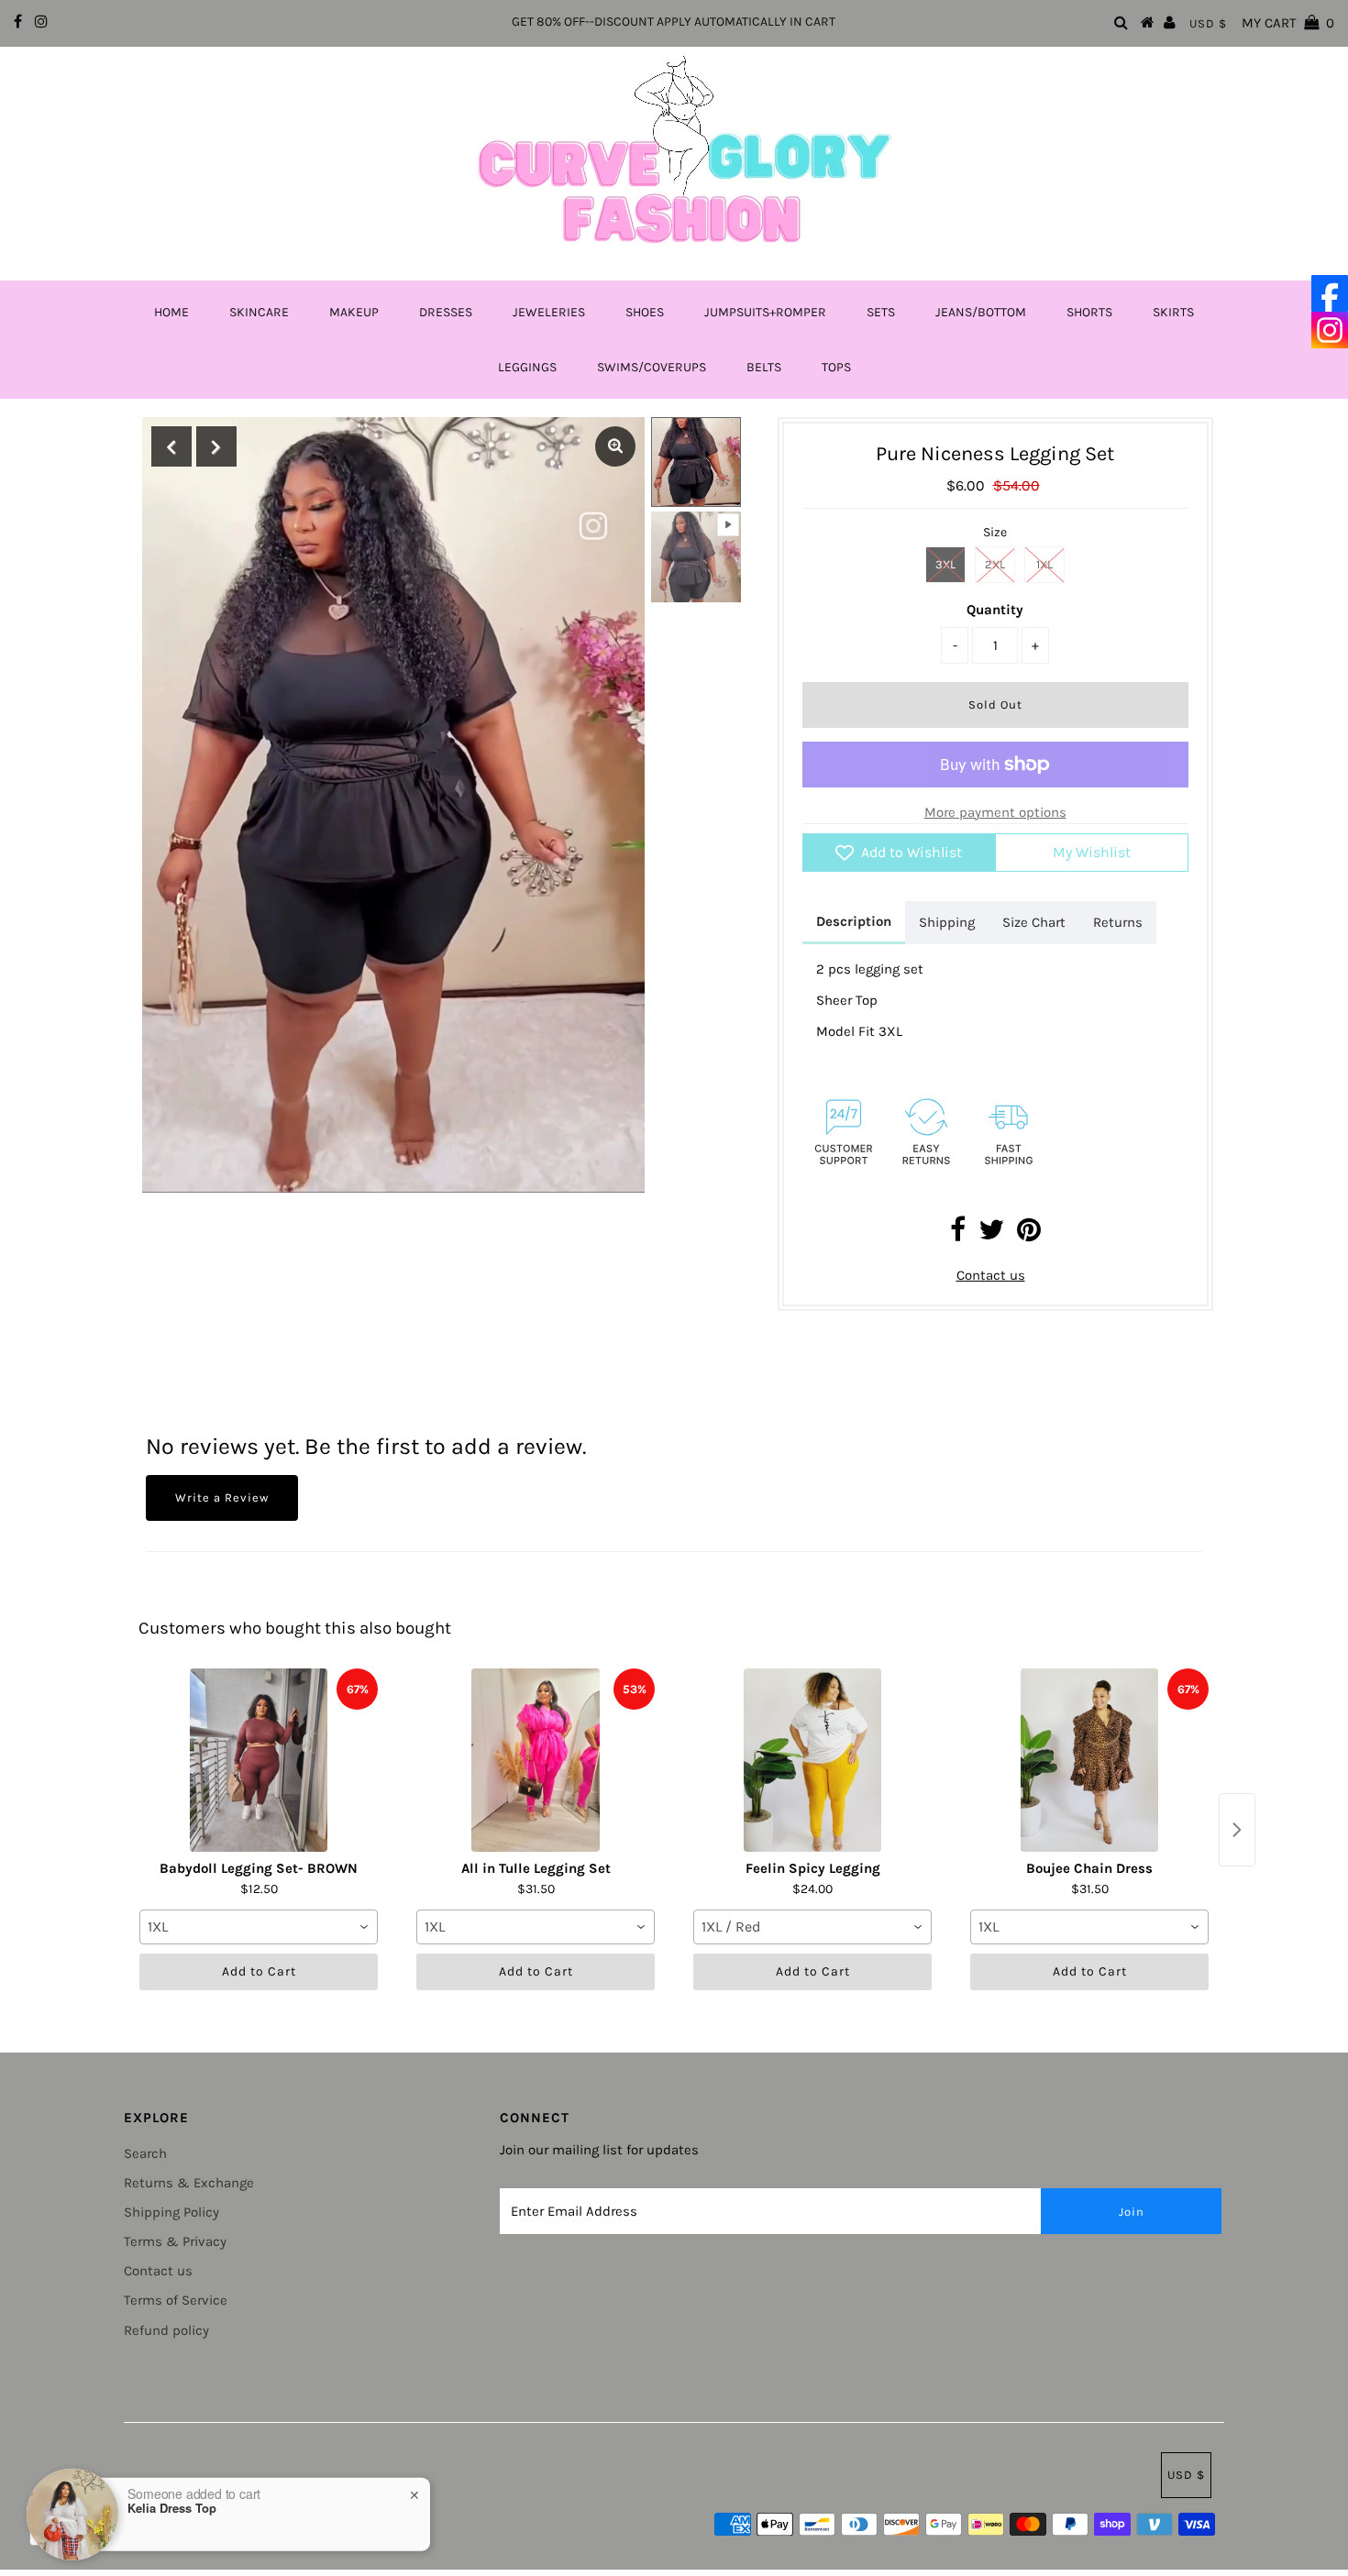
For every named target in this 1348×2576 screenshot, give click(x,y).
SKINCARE (259, 312)
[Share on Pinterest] (1029, 1235)
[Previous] (171, 446)
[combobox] (259, 1927)
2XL (995, 564)
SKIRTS (1173, 312)
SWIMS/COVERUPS (652, 367)
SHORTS (1089, 312)
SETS (881, 312)
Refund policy (166, 2330)
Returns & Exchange (189, 2183)
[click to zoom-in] (615, 446)
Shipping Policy (171, 2212)
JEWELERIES (549, 312)
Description (854, 921)
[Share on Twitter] (991, 1235)
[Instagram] (1330, 330)
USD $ (1208, 23)
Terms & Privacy (175, 2241)
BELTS (764, 367)
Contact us (991, 1275)
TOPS (836, 367)
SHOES (645, 312)
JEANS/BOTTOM (981, 312)
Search (145, 2153)
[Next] (216, 446)
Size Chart (1034, 922)
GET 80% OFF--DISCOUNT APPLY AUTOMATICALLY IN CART (674, 22)
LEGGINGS (527, 367)
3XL (945, 564)
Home (171, 312)
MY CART (1288, 23)
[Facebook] (1330, 293)
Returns (1118, 922)
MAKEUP (354, 312)
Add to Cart (259, 1971)
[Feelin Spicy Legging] (812, 1760)
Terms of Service (176, 2300)
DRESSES (446, 312)
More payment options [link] (995, 812)
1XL (1044, 564)
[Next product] (1237, 1830)
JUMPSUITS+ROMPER (765, 312)
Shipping (947, 922)
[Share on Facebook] (958, 1235)
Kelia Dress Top (172, 2505)
